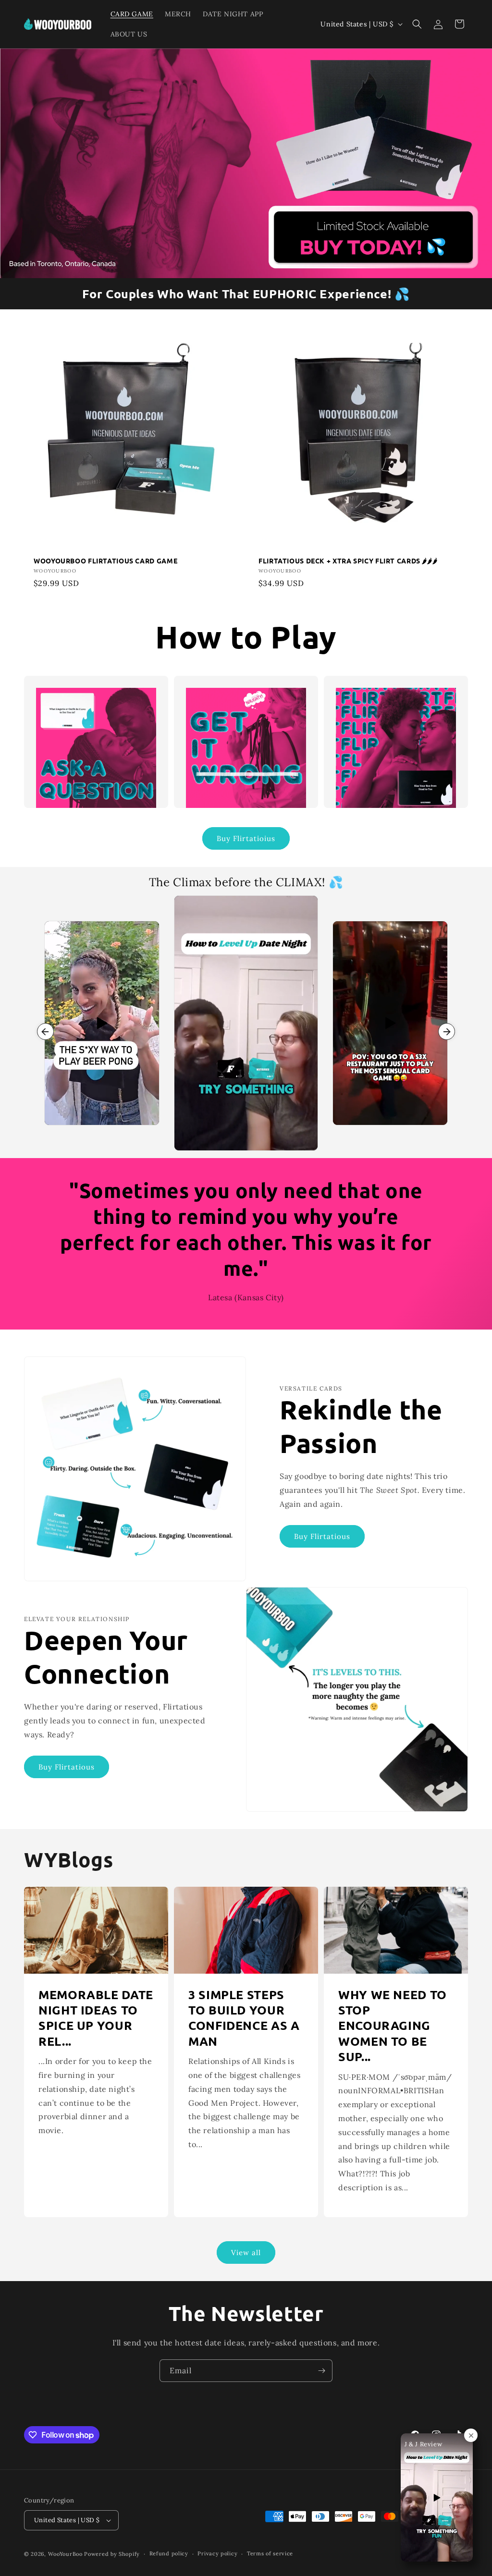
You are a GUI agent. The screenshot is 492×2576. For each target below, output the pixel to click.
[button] (417, 24)
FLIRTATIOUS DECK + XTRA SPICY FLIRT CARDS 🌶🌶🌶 (348, 561)
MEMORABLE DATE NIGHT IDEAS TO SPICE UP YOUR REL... (96, 2018)
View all (246, 2252)
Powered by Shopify (112, 2554)
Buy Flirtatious (322, 1536)
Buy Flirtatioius (246, 838)
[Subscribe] (321, 2371)
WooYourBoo (65, 2554)
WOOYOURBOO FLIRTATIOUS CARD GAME (105, 561)
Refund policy (169, 2553)
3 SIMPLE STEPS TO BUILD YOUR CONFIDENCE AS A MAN (244, 2018)
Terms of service (270, 2553)
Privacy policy (217, 2553)
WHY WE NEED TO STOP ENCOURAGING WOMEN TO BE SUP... (393, 2026)
